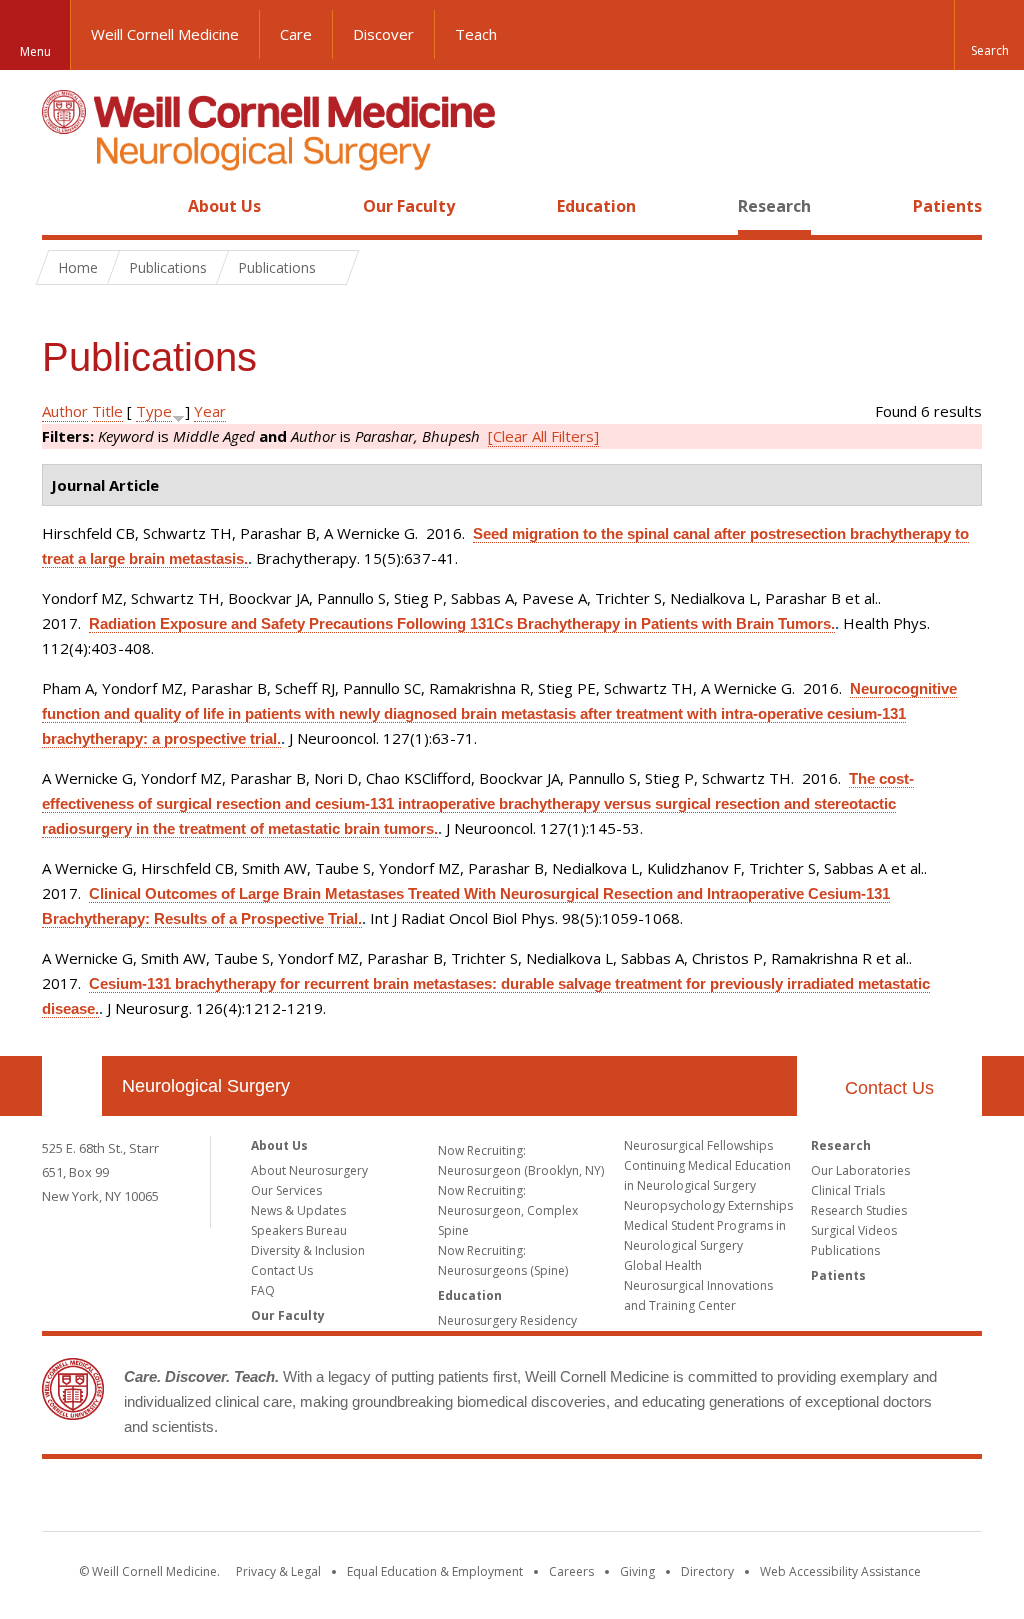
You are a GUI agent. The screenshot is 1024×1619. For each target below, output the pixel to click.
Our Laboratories (860, 1170)
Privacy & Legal (278, 1571)
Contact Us (889, 1088)
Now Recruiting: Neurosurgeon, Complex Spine (508, 1210)
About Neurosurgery (309, 1170)
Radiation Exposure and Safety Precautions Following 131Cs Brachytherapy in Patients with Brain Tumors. (462, 623)
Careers (571, 1571)
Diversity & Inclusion (308, 1250)
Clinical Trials (848, 1190)
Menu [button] (35, 51)
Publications (845, 1250)
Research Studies (859, 1210)
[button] (989, 35)
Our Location (72, 1086)
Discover (383, 34)
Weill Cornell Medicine (165, 34)
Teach (476, 34)
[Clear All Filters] (543, 436)
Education (596, 206)
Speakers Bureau (299, 1230)
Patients (947, 206)
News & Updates (298, 1210)
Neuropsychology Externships (708, 1205)
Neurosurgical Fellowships (698, 1145)
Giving (637, 1571)
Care (296, 34)
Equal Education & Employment (435, 1571)
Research (774, 206)
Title (107, 411)
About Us (224, 206)
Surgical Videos (854, 1230)
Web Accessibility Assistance (840, 1571)
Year (210, 411)
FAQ (263, 1290)
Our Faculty (409, 206)
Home (64, 206)
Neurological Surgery (206, 1086)
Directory (707, 1571)
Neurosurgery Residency (507, 1320)
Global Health (663, 1265)
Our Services (286, 1190)
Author (65, 411)
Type (154, 411)
